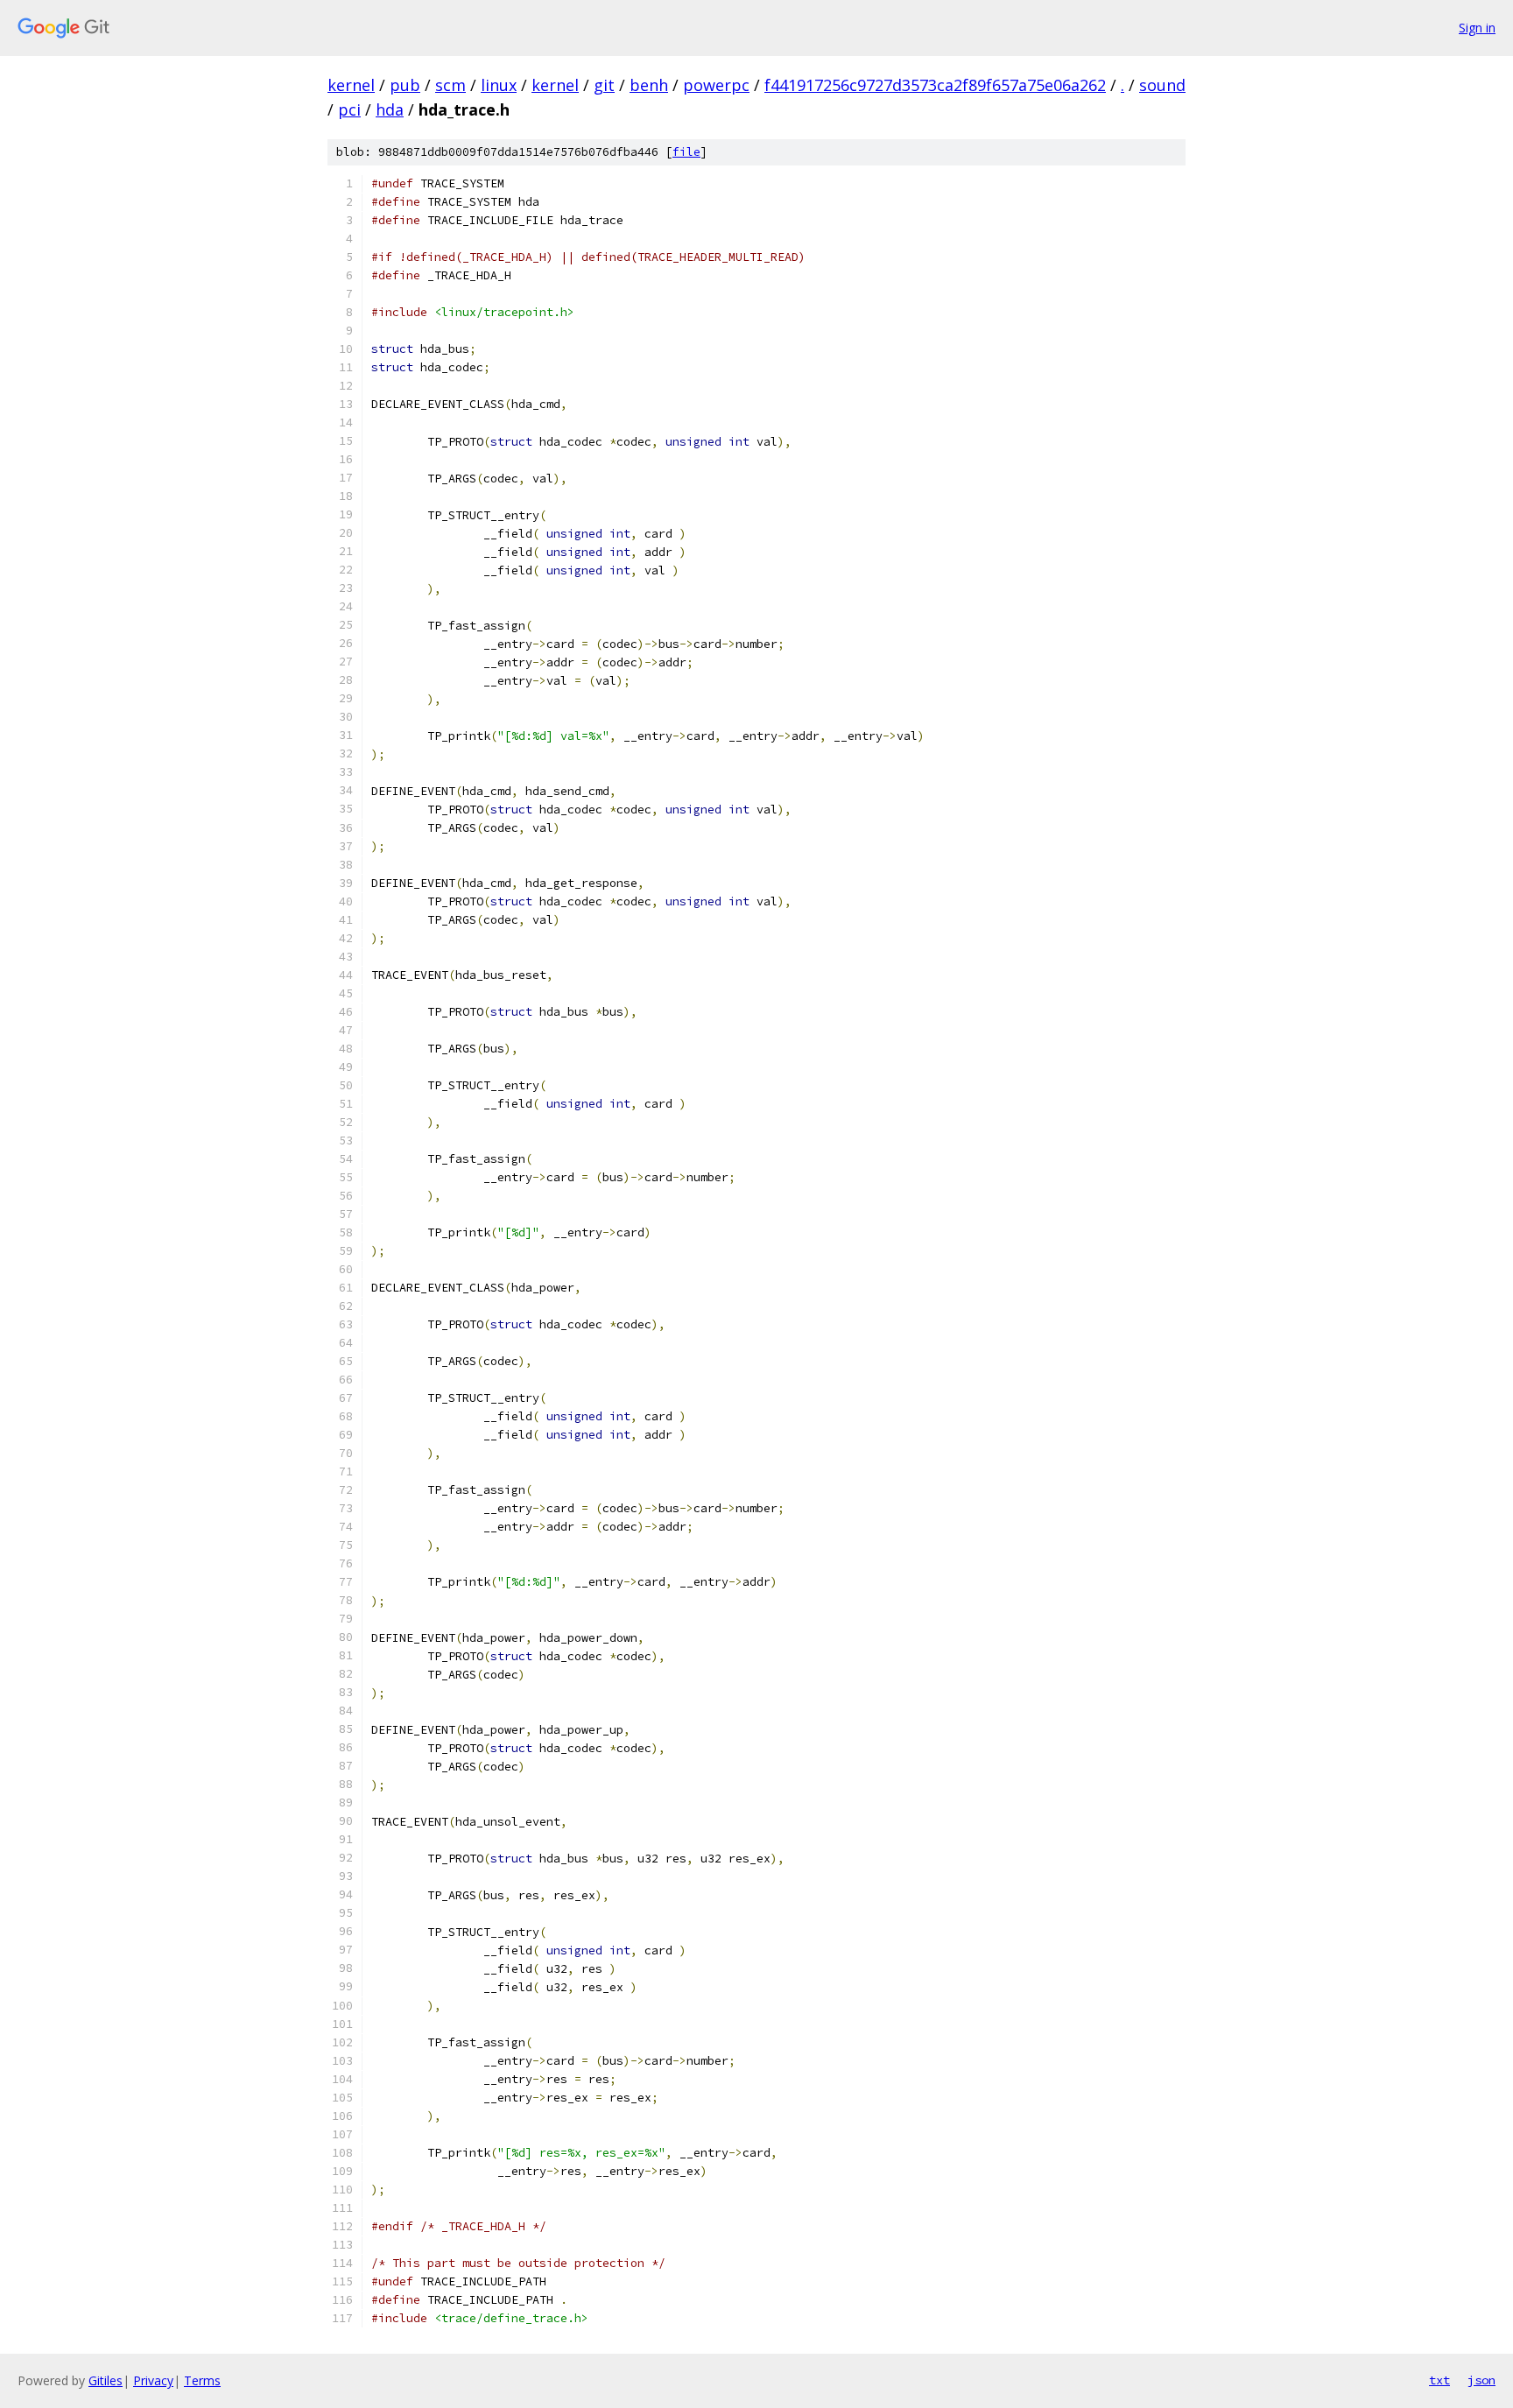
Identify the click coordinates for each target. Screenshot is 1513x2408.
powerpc (716, 85)
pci (349, 109)
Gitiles (106, 2380)
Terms (202, 2380)
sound (1162, 85)
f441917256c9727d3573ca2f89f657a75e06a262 (935, 85)
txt (1439, 2380)
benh (649, 85)
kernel (351, 85)
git (604, 85)
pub (405, 85)
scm (450, 85)
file (686, 152)
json (1481, 2380)
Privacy (153, 2380)
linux (499, 85)
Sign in (1477, 28)
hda (390, 109)
